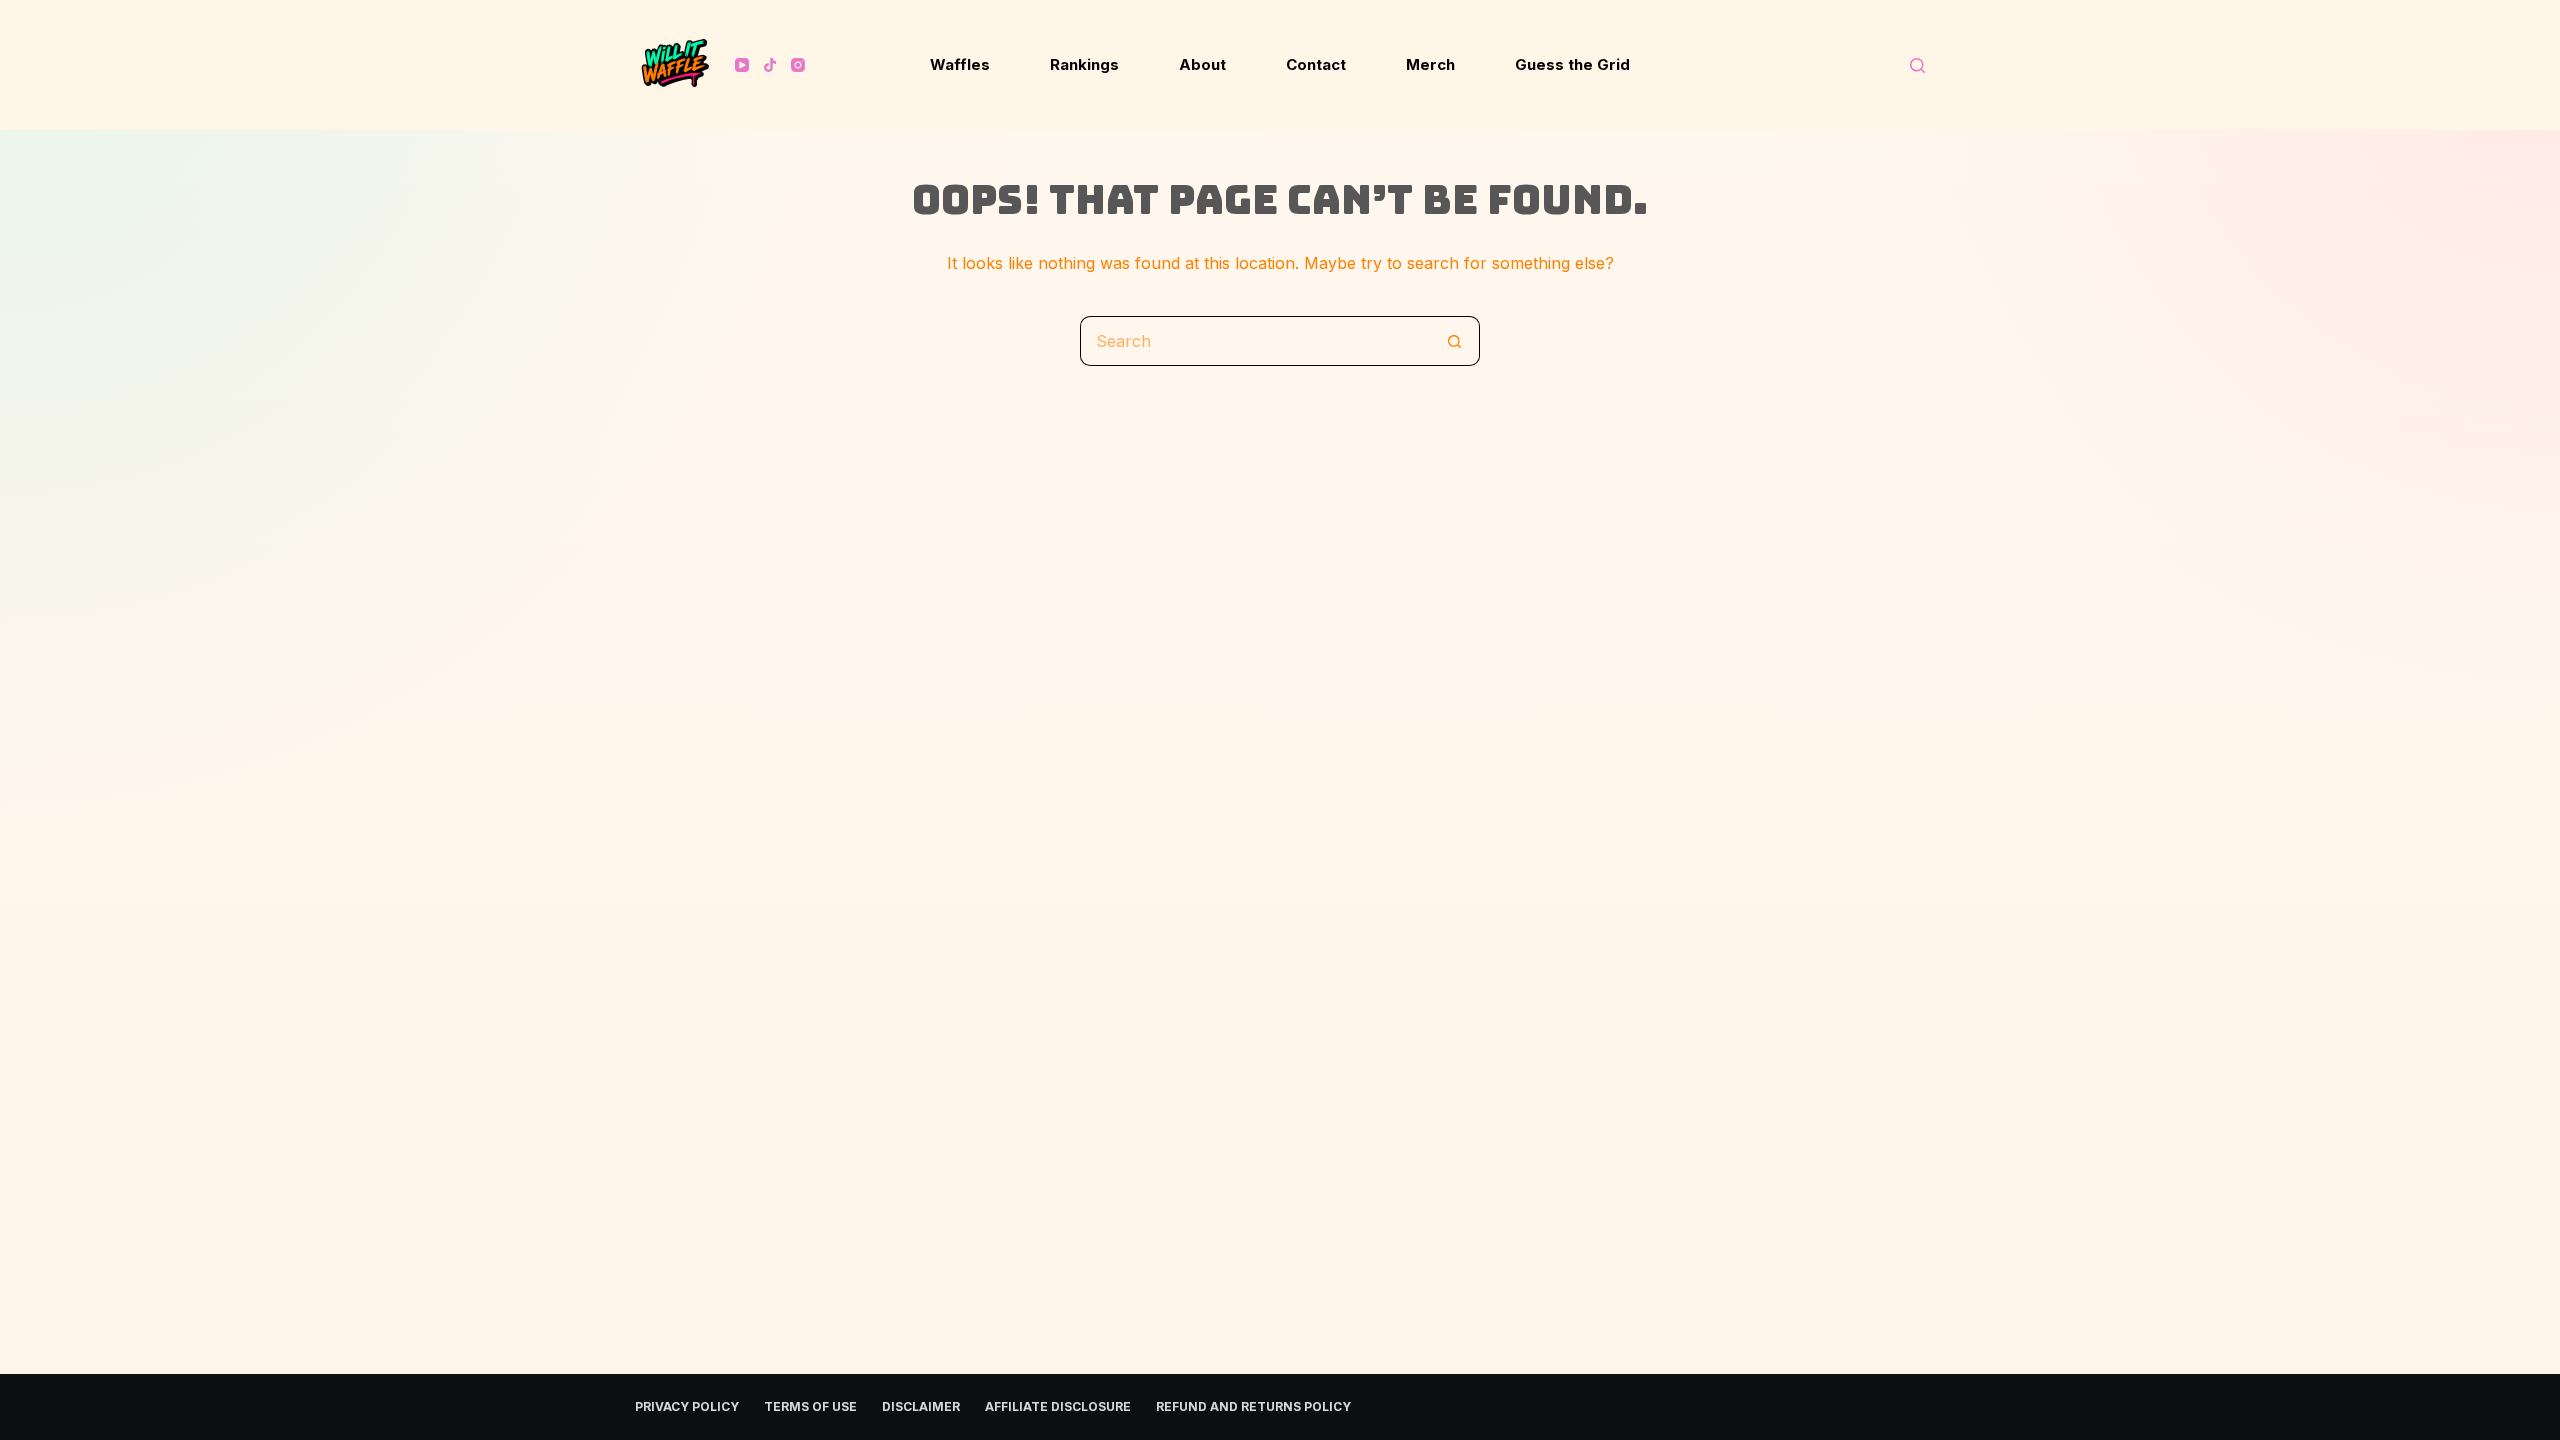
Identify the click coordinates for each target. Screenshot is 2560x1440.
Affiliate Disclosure (1058, 1406)
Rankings (1084, 64)
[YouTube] (742, 65)
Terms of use (810, 1406)
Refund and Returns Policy (1253, 1406)
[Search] (1917, 65)
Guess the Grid (1572, 64)
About (1202, 64)
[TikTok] (770, 65)
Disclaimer (921, 1406)
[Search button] (1455, 341)
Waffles (960, 64)
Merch (1430, 64)
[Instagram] (798, 65)
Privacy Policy (687, 1406)
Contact (1316, 64)
